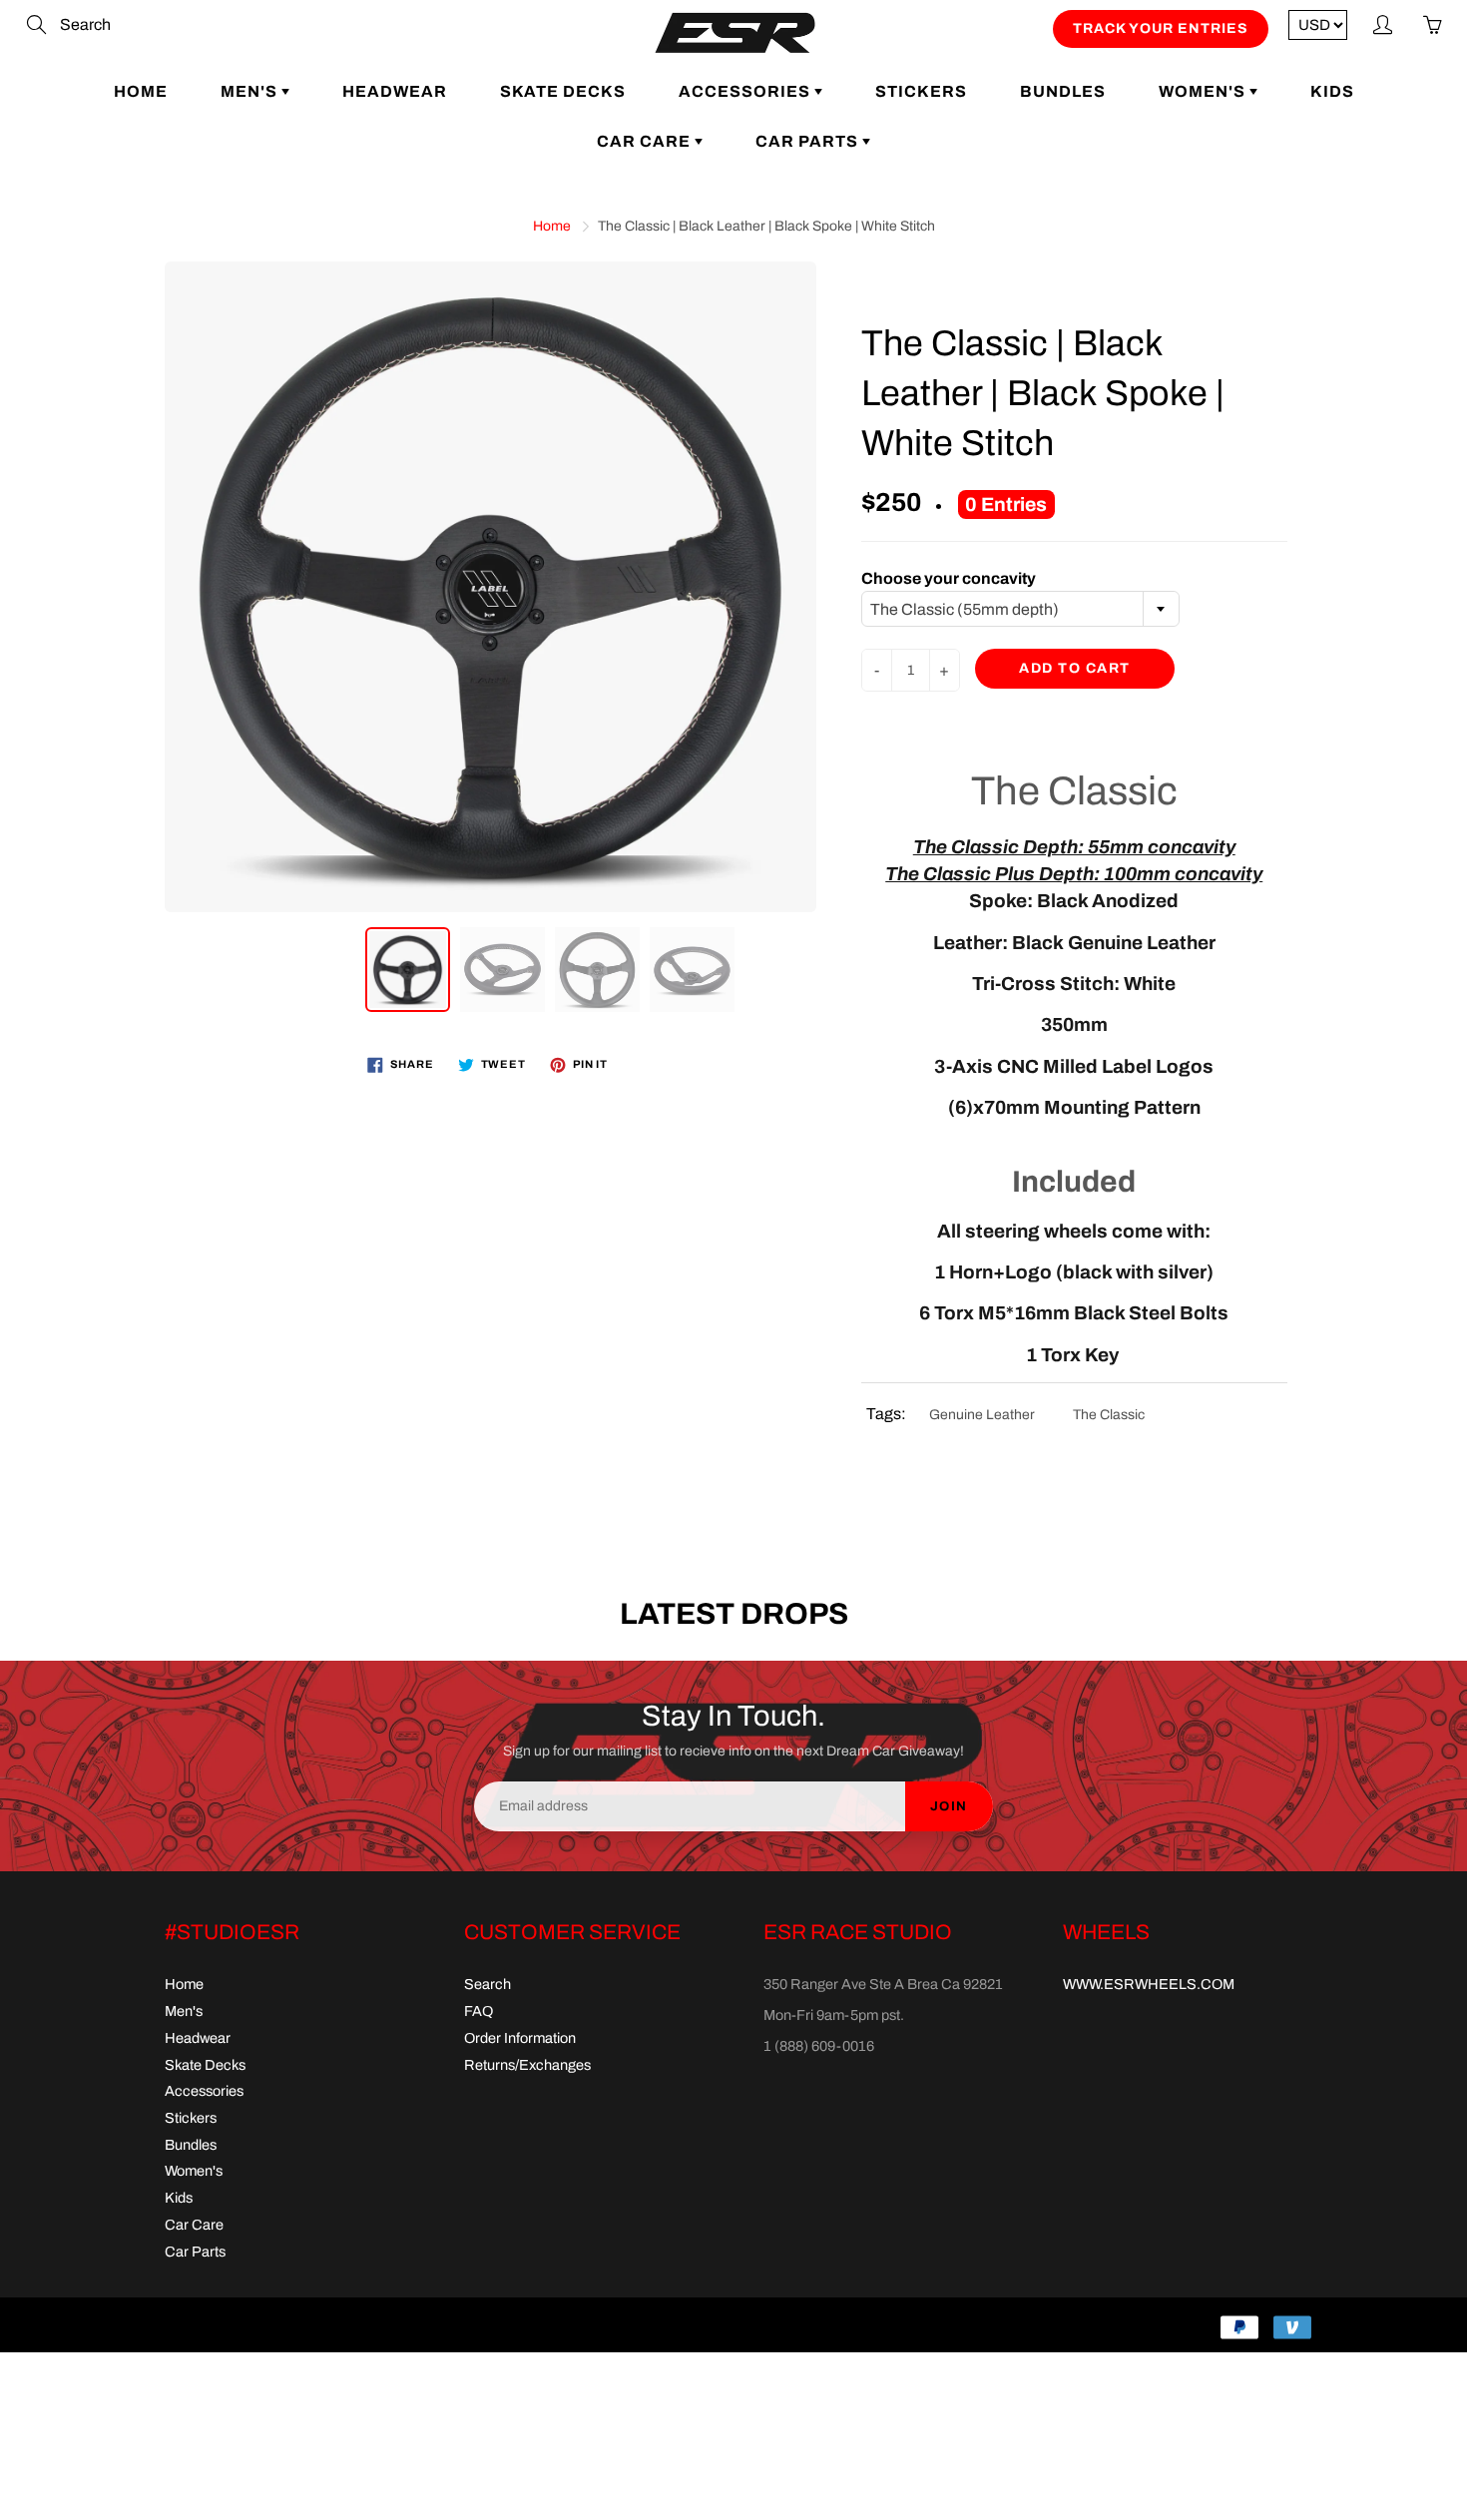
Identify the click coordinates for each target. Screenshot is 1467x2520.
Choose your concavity (949, 578)
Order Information (520, 2038)
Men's (251, 91)
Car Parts (809, 141)
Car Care (646, 141)
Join (949, 1806)
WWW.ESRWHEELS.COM (1149, 1984)
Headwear (395, 91)
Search (488, 1984)
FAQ (479, 2011)
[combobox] (1020, 609)
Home (141, 91)
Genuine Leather (982, 1415)
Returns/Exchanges (527, 2065)
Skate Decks (563, 91)
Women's (1204, 91)
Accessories (746, 91)
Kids (1332, 91)
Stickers (921, 91)
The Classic (1109, 1415)
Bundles (1063, 91)
